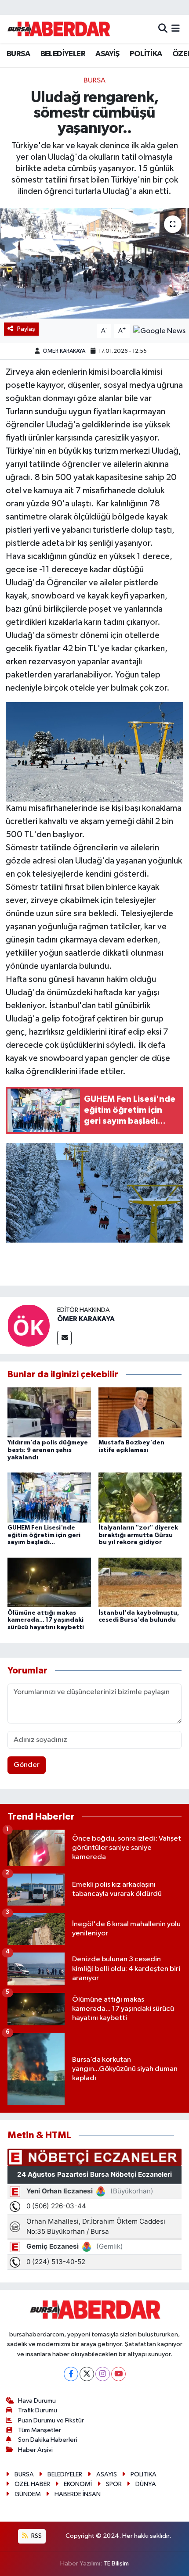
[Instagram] (103, 2374)
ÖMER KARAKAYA (64, 351)
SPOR (114, 2484)
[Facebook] (71, 2374)
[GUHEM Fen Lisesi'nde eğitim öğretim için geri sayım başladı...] (49, 1497)
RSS (36, 2536)
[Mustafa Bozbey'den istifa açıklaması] (140, 1412)
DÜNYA (146, 2484)
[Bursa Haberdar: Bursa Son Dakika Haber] (58, 29)
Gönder (27, 1765)
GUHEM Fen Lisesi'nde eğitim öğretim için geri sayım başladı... (44, 1535)
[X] (87, 2374)
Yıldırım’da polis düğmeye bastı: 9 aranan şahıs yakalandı (48, 1450)
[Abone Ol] (159, 331)
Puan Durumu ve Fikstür (51, 2420)
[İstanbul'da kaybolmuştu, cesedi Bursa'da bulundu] (140, 1582)
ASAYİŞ (107, 54)
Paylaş (26, 329)
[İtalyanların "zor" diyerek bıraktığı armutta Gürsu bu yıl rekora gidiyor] (140, 1497)
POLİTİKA (146, 54)
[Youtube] (118, 2374)
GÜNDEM (28, 2494)
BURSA (18, 54)
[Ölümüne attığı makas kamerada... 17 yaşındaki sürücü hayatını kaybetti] (49, 1582)
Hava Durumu (37, 2401)
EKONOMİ (78, 2484)
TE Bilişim (116, 2563)
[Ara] (163, 29)
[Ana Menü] (176, 29)
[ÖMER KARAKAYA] (29, 1325)
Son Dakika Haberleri (48, 2440)
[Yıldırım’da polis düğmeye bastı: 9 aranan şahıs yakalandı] (49, 1412)
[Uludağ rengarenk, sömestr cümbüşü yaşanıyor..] (94, 263)
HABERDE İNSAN (78, 2494)
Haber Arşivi (35, 2450)
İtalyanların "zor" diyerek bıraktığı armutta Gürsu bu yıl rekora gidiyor (138, 1535)
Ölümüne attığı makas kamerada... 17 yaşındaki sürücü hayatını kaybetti (46, 1620)
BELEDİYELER (63, 54)
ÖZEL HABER (32, 2484)
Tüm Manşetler (40, 2430)
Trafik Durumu (38, 2410)
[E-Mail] (64, 1338)
